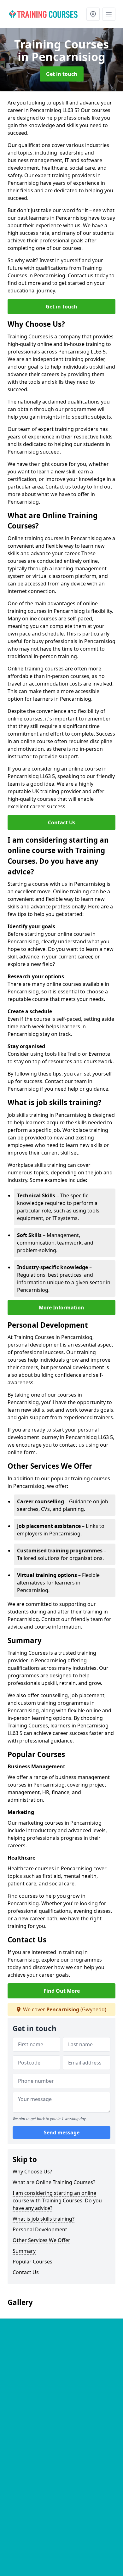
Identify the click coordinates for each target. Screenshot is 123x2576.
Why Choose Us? (32, 2172)
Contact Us (62, 822)
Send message (62, 2133)
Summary (24, 2251)
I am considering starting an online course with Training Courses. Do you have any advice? (57, 2200)
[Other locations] (93, 14)
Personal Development (40, 2229)
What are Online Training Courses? (54, 2182)
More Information (61, 1308)
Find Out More (62, 1991)
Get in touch (62, 74)
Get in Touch (61, 307)
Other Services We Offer (41, 2240)
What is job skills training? (44, 2219)
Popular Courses (32, 2262)
